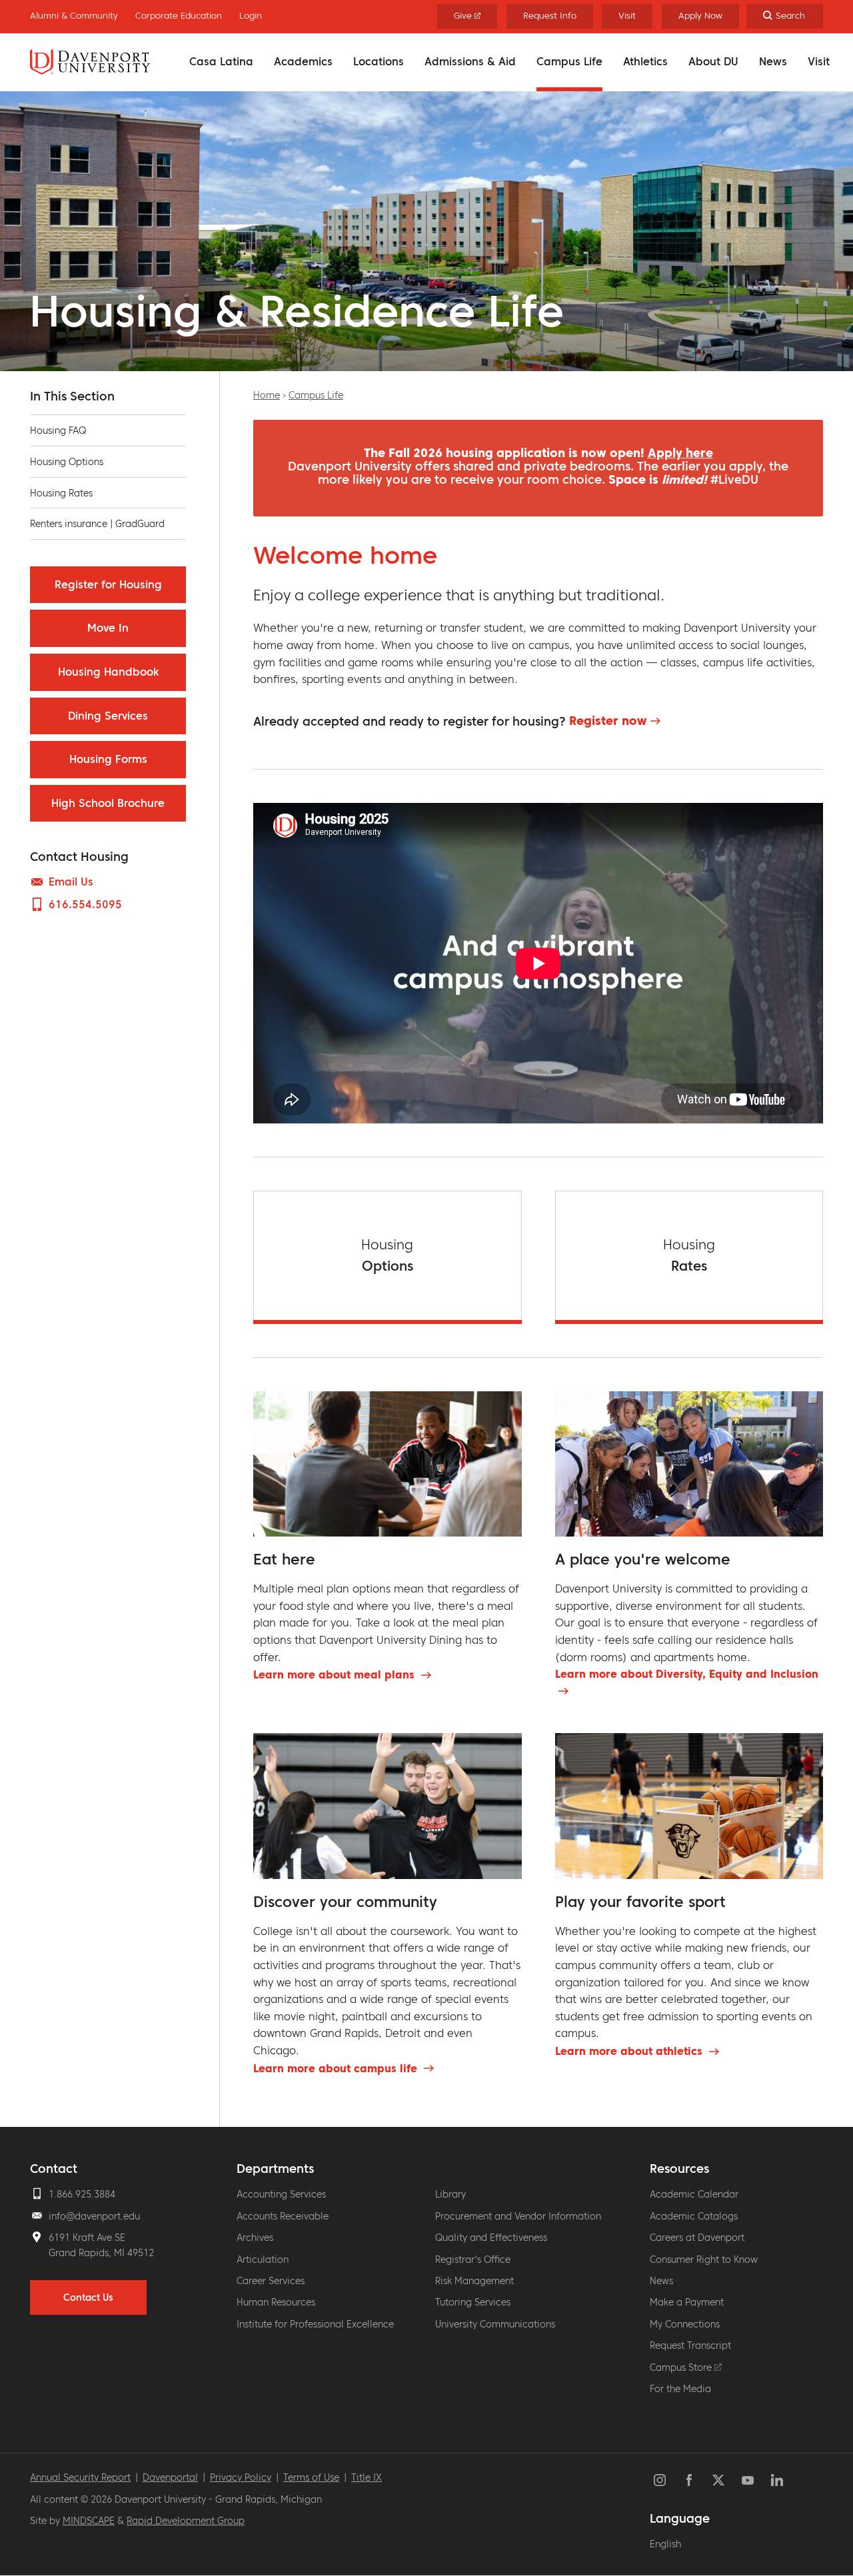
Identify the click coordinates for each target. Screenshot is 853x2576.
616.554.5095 (85, 904)
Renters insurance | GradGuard (97, 524)
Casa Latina (221, 61)
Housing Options (67, 462)
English (665, 2544)
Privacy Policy (241, 2477)
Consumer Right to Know (704, 2259)
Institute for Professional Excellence (315, 2324)
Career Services (271, 2281)
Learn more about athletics (630, 2051)
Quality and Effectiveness (491, 2238)
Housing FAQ (58, 430)
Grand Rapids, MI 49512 (101, 2253)
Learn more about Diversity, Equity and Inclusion (687, 1674)
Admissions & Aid (470, 61)
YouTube (748, 2480)
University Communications (495, 2324)
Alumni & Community (74, 16)
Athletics (645, 61)
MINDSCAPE (89, 2521)
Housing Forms (108, 759)
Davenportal (170, 2477)
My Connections (685, 2324)
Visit (819, 61)
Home (267, 395)
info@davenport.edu (94, 2216)
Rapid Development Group (186, 2521)
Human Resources (276, 2302)
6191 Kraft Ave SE (87, 2238)
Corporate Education (179, 16)
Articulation (263, 2259)
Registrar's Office (473, 2259)
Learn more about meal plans (336, 1674)
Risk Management (474, 2281)
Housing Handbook (108, 672)
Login (251, 16)
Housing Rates (61, 493)
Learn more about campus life (337, 2068)
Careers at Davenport (697, 2238)
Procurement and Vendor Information (518, 2216)
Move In (108, 628)
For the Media (680, 2389)
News (773, 61)
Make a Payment (687, 2302)
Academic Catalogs (694, 2216)
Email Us (71, 882)
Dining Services (108, 716)
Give (464, 16)
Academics (303, 61)
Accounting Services (281, 2194)
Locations (379, 61)
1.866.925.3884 (82, 2194)
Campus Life (569, 61)
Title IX (367, 2477)
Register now (608, 721)
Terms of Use (311, 2477)
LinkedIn (777, 2480)
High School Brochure (108, 803)
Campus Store (682, 2367)
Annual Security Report (80, 2477)
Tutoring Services (473, 2302)
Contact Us (88, 2297)
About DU (713, 61)
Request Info (550, 16)
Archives (255, 2238)
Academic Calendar (694, 2194)
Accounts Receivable (283, 2216)
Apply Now (700, 16)
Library (450, 2194)
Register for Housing (108, 584)
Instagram (660, 2480)
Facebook (689, 2480)
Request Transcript (690, 2345)
